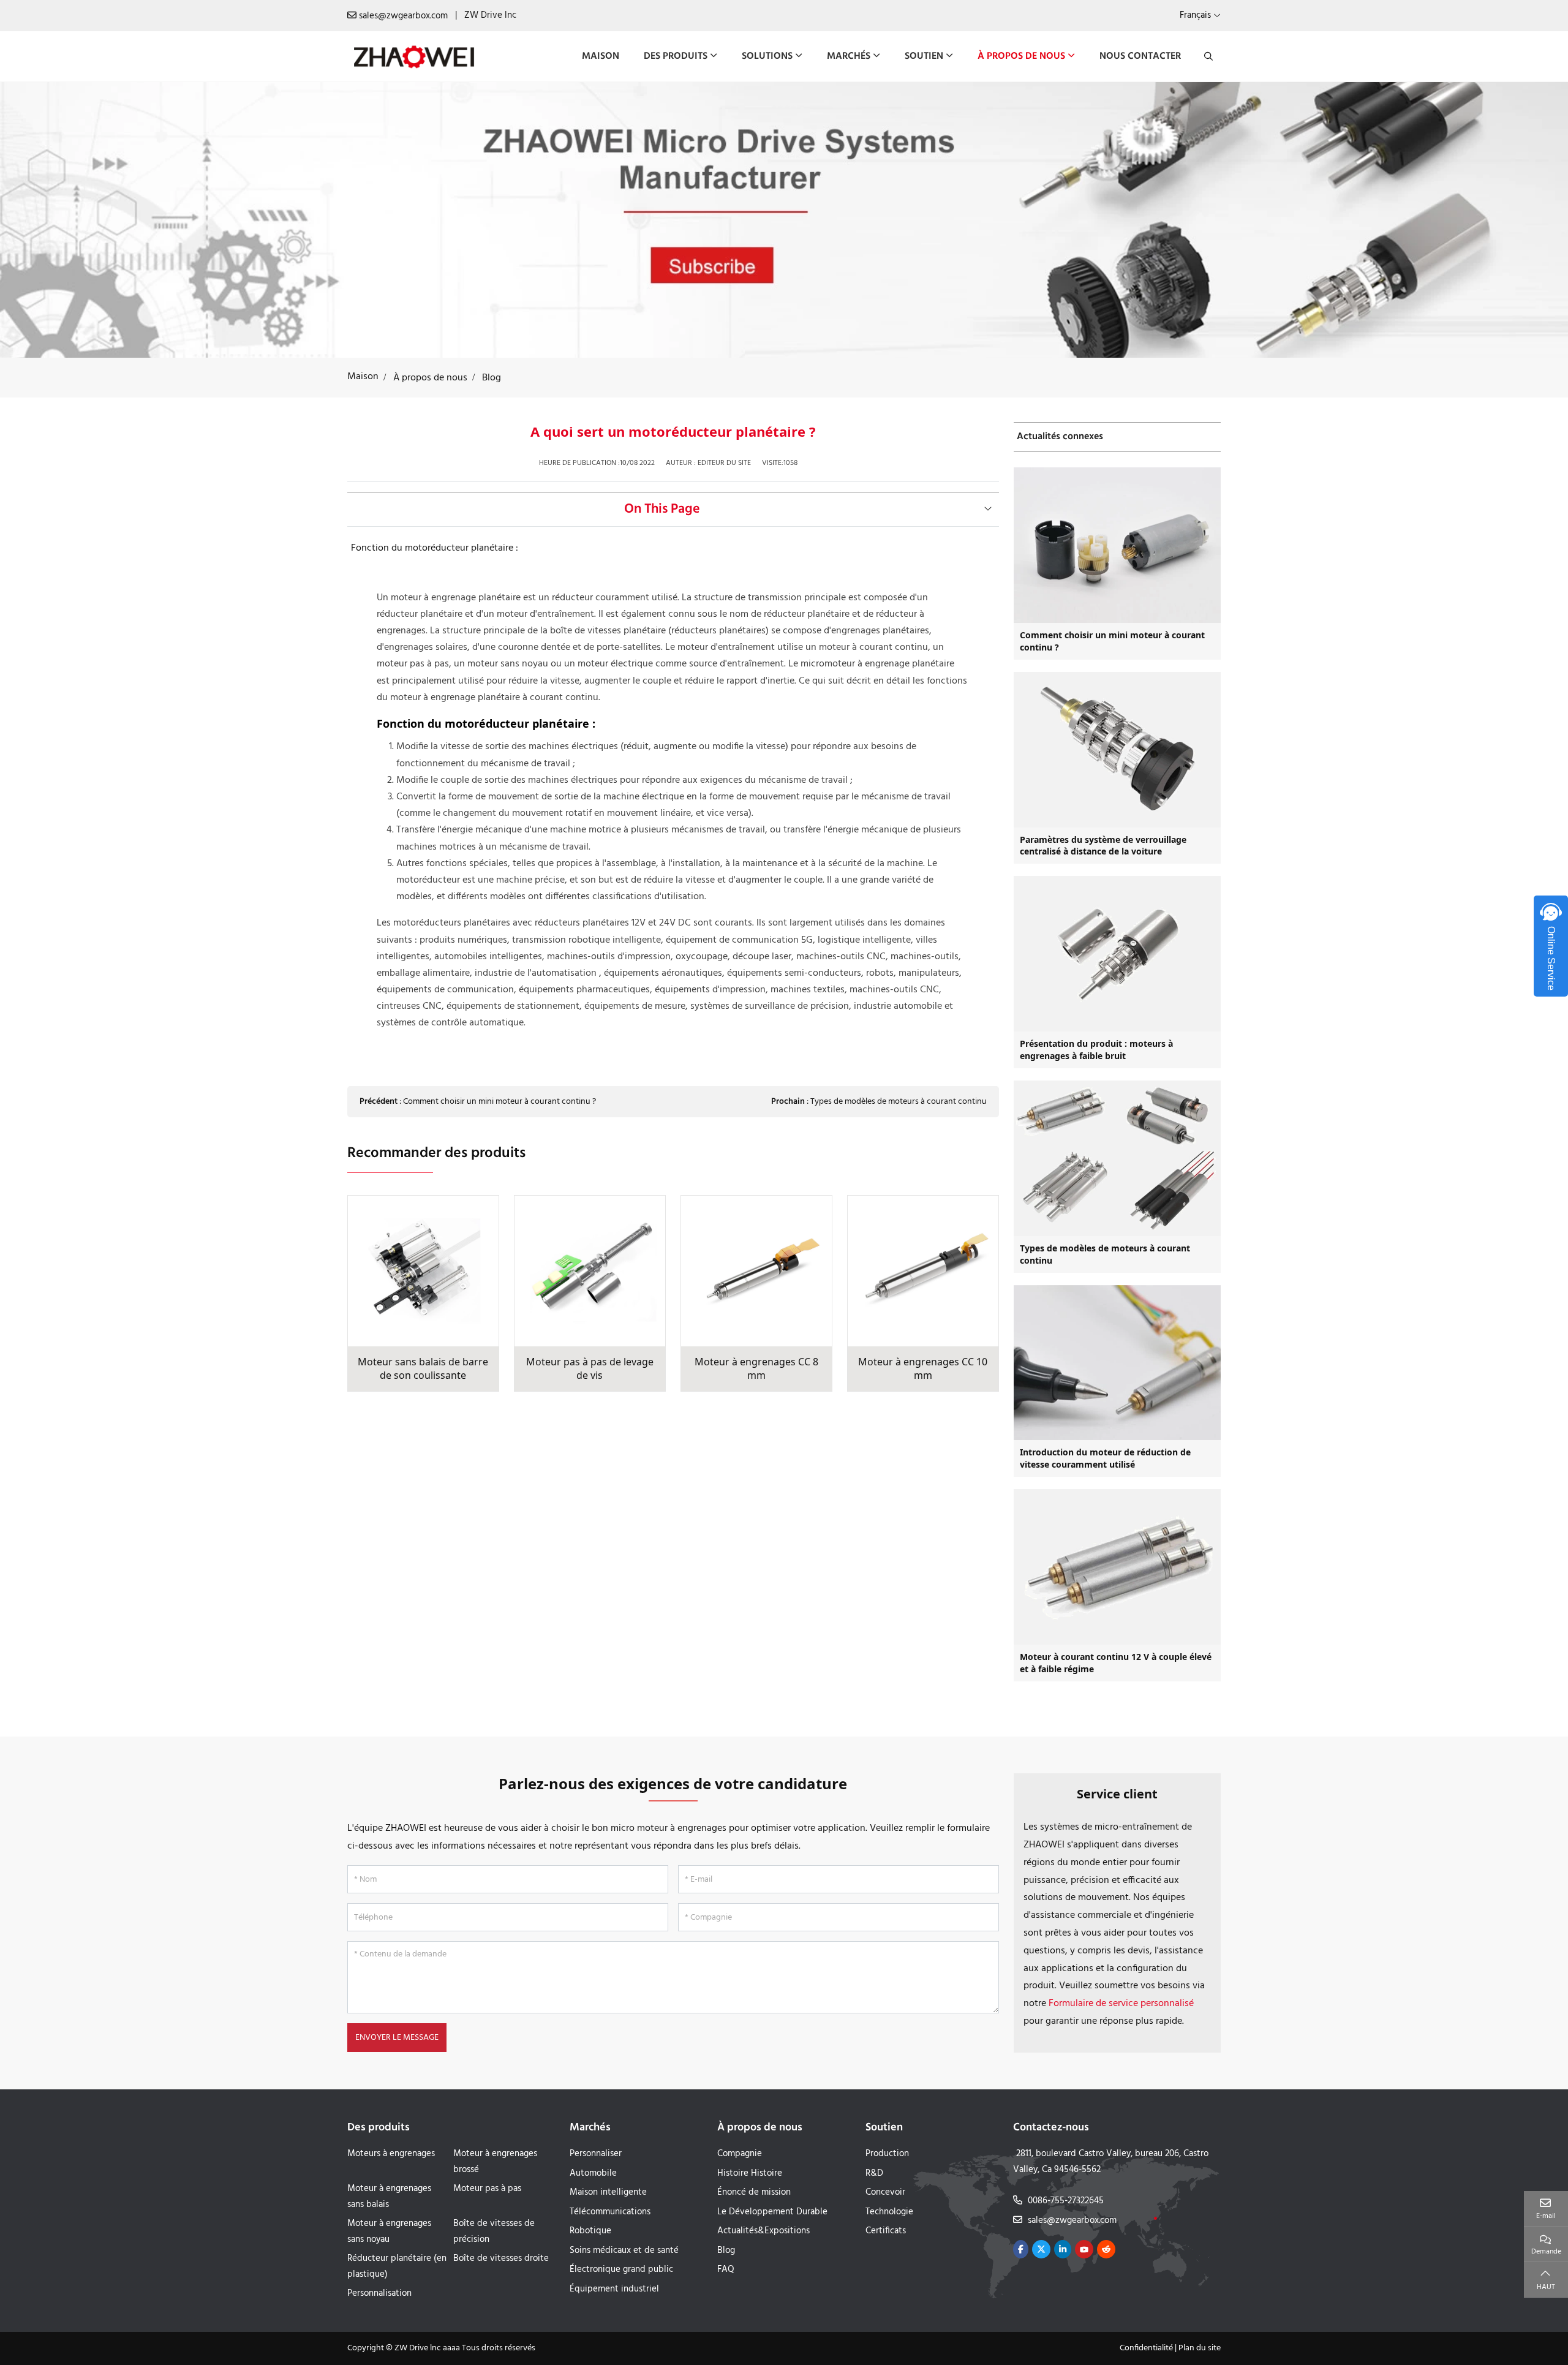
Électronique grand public (621, 2269)
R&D (874, 2173)
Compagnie (740, 2154)
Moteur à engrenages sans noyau (389, 2231)
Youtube (1084, 2249)
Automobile (593, 2173)
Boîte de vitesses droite (501, 2258)
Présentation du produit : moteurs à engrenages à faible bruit (1096, 1050)
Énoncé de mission (754, 2192)
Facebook (1021, 2249)
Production (887, 2154)
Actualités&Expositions (763, 2231)
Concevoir (885, 2192)
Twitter (1041, 2249)
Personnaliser (596, 2154)
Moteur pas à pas (487, 2189)
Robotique (590, 2231)
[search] (1207, 56)
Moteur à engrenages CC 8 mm (756, 1369)
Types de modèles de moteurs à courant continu (899, 1102)
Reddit (1106, 2249)
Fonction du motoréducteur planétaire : (435, 548)
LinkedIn (1063, 2249)
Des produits (676, 56)
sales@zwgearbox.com (403, 16)
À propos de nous (1021, 56)
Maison (601, 56)
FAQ (726, 2269)
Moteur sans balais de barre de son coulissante (423, 1369)
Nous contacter (1140, 56)
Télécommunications (610, 2212)
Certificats (886, 2231)
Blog (726, 2250)
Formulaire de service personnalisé (1121, 2004)
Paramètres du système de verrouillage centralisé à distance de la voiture (1103, 846)
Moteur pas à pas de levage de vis (590, 1369)
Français (1195, 15)
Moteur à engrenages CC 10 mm (923, 1369)
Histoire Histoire (750, 2173)
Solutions (767, 56)
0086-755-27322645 (1066, 2201)
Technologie (889, 2212)
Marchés (849, 56)
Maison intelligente (608, 2192)
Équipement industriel (614, 2289)
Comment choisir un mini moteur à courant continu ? (499, 1102)
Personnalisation (379, 2293)
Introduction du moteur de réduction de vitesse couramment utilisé (1105, 1458)
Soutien (924, 56)
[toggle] (988, 509)
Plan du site (1200, 2348)
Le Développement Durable (772, 2212)
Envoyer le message (397, 2038)
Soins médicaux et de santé (624, 2250)
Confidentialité (1146, 2348)
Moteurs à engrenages (391, 2154)
